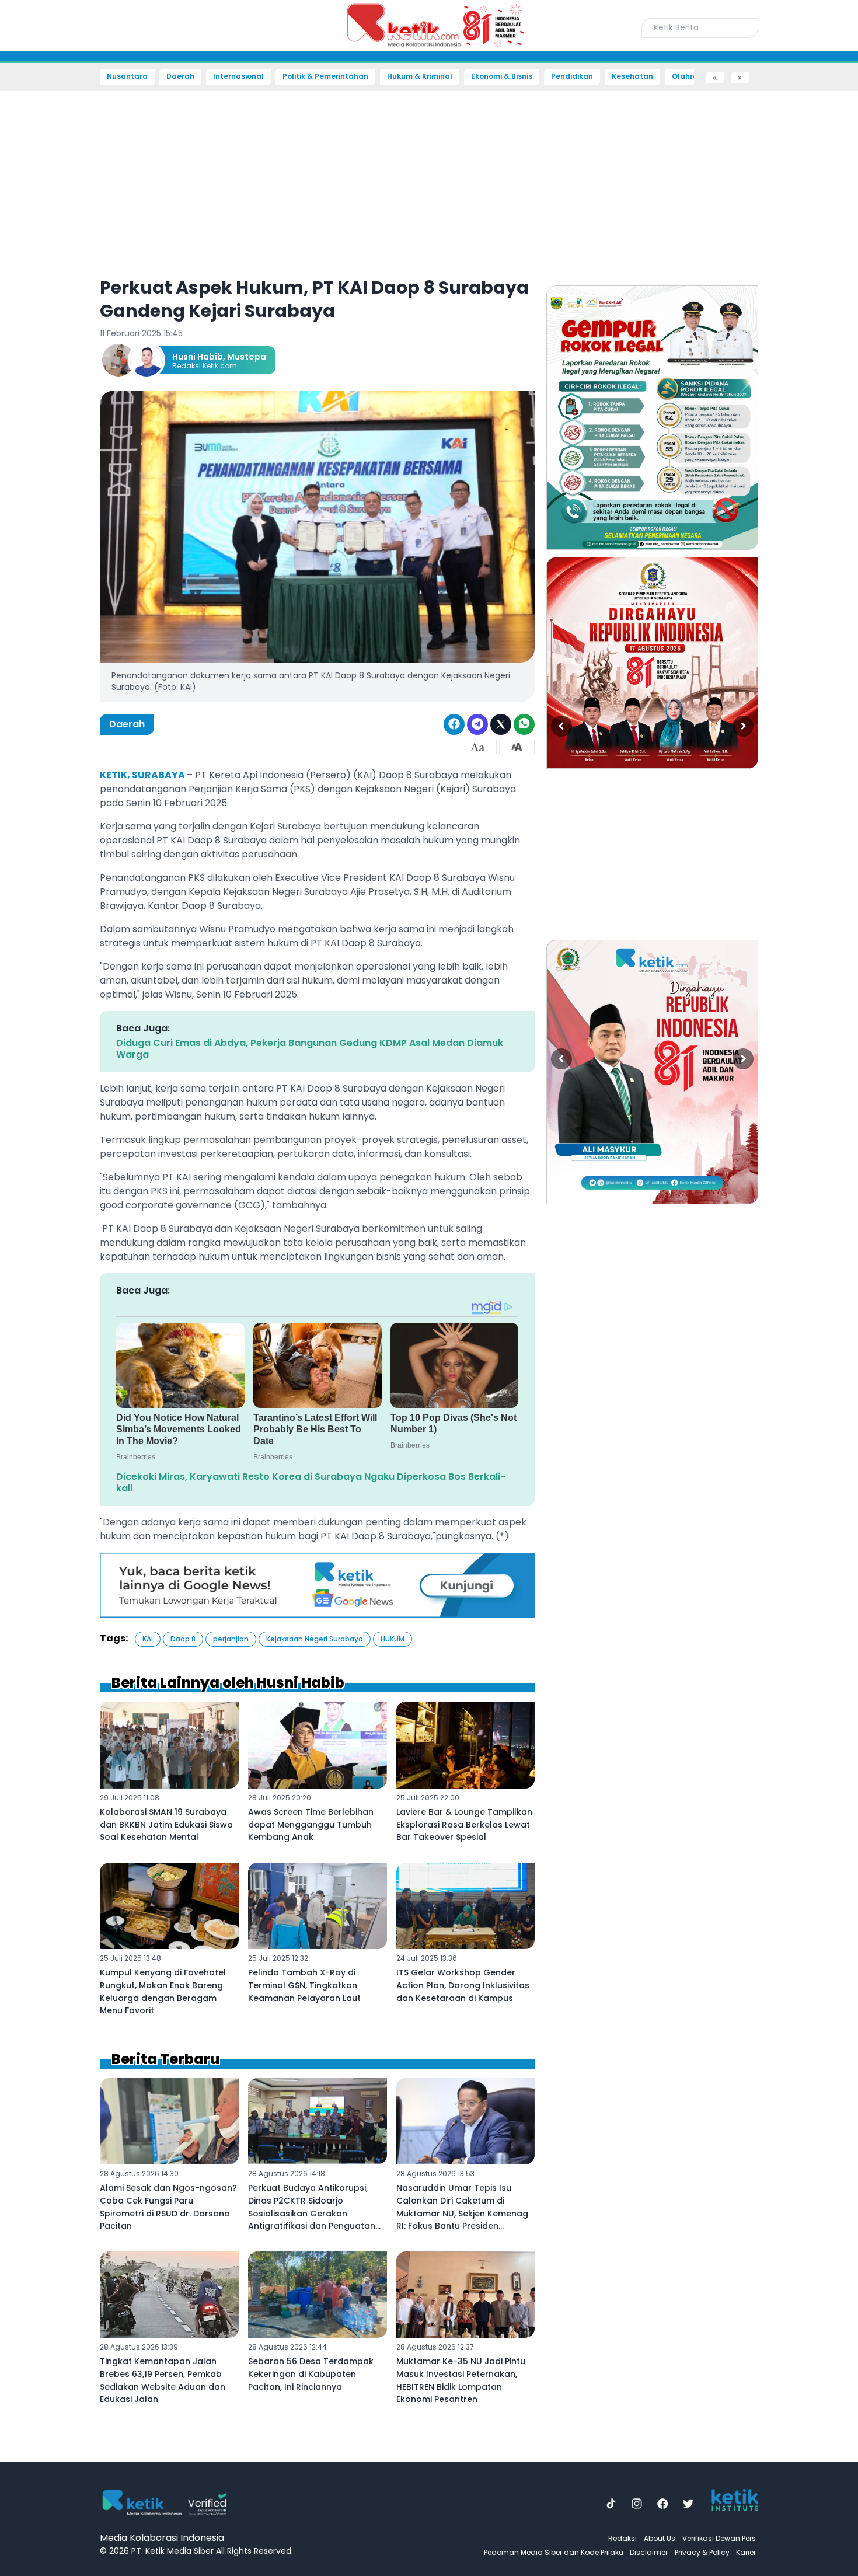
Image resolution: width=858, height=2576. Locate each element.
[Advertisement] (41, 260)
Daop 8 (183, 1639)
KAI (148, 1639)
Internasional (238, 76)
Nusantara (127, 76)
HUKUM (393, 1639)
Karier (746, 2552)
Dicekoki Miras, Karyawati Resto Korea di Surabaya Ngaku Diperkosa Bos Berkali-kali (311, 1482)
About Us (660, 2538)
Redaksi (622, 2538)
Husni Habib (198, 357)
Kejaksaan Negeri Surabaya (315, 1639)
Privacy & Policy (702, 2552)
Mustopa (247, 357)
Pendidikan (572, 76)
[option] (652, 418)
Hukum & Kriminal (420, 76)
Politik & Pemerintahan (325, 76)
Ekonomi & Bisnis (502, 76)
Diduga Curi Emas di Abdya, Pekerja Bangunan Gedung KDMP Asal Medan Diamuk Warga (310, 1049)
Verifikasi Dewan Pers (719, 2538)
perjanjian (231, 1639)
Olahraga (690, 76)
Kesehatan (632, 76)
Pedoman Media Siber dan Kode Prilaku (554, 2552)
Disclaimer (649, 2552)
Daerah (180, 76)
